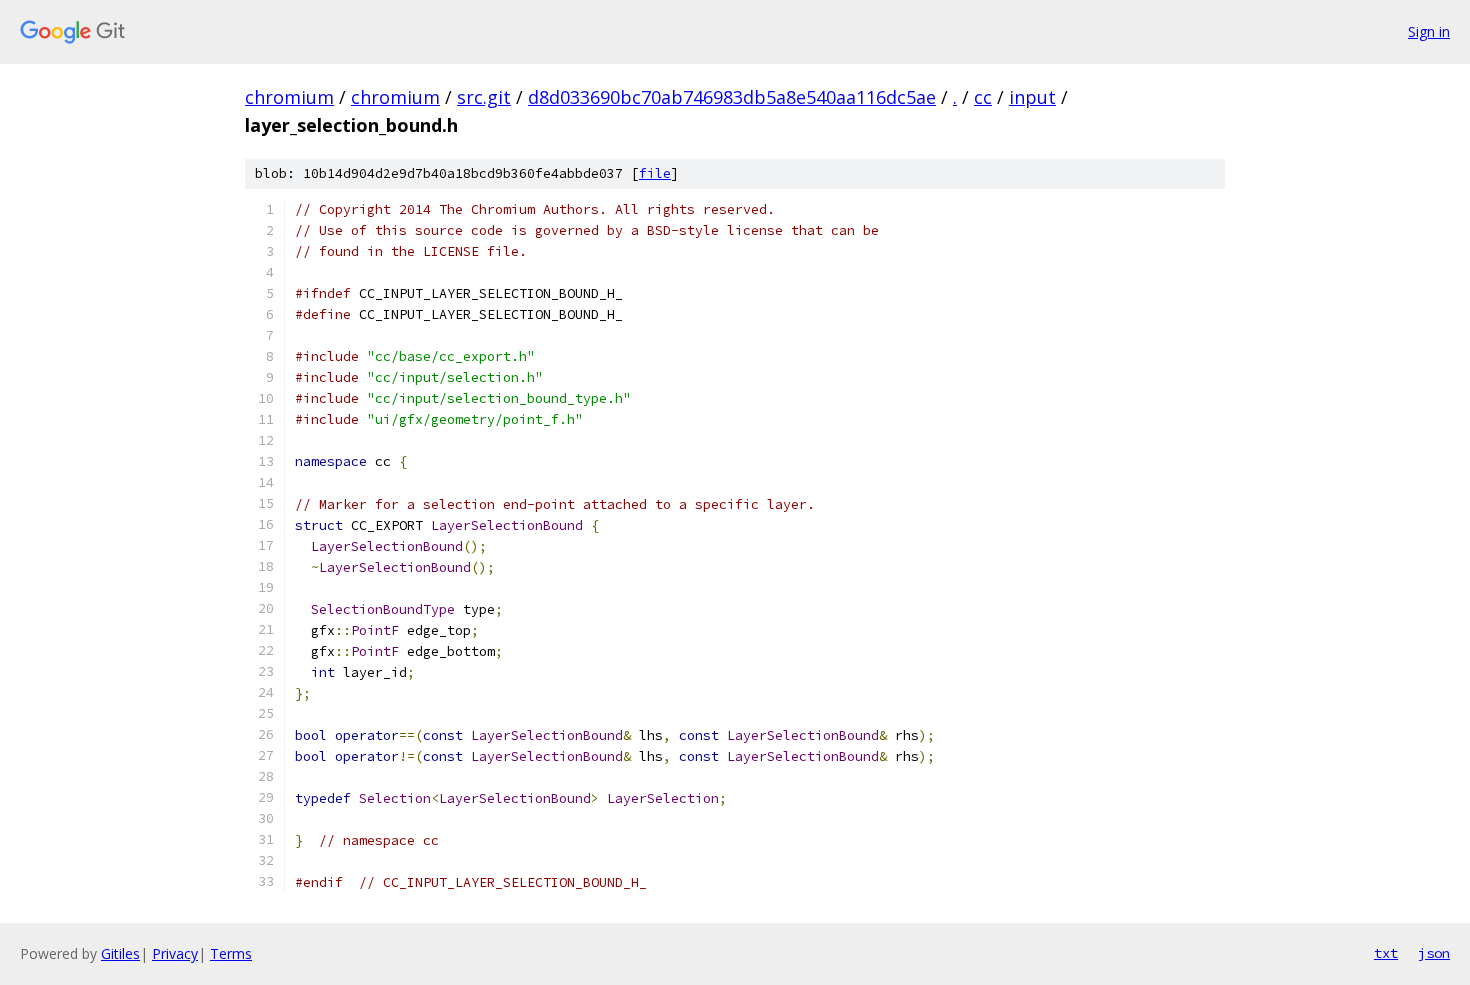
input (1032, 97)
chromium (289, 97)
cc (983, 97)
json (1434, 953)
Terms (231, 953)
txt (1386, 953)
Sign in (1429, 31)
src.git (484, 97)
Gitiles (120, 953)
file (655, 173)
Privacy (175, 953)
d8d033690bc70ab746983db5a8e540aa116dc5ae (732, 97)
